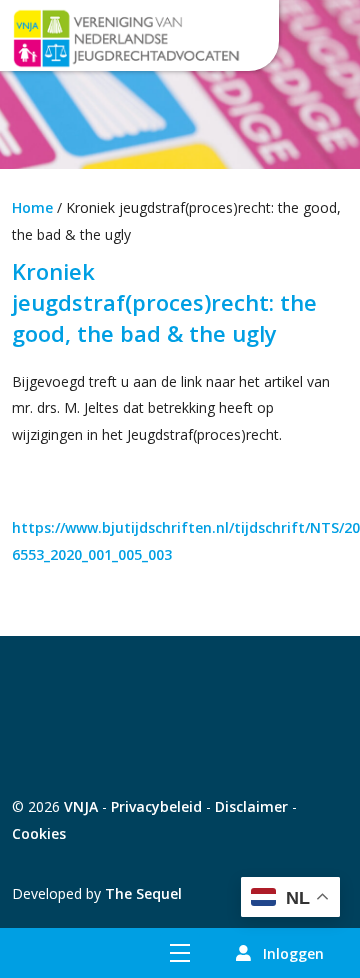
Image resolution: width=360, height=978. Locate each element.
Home (32, 207)
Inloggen (293, 953)
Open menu (180, 953)
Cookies (39, 833)
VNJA (81, 806)
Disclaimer (251, 806)
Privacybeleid (156, 806)
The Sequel (143, 893)
